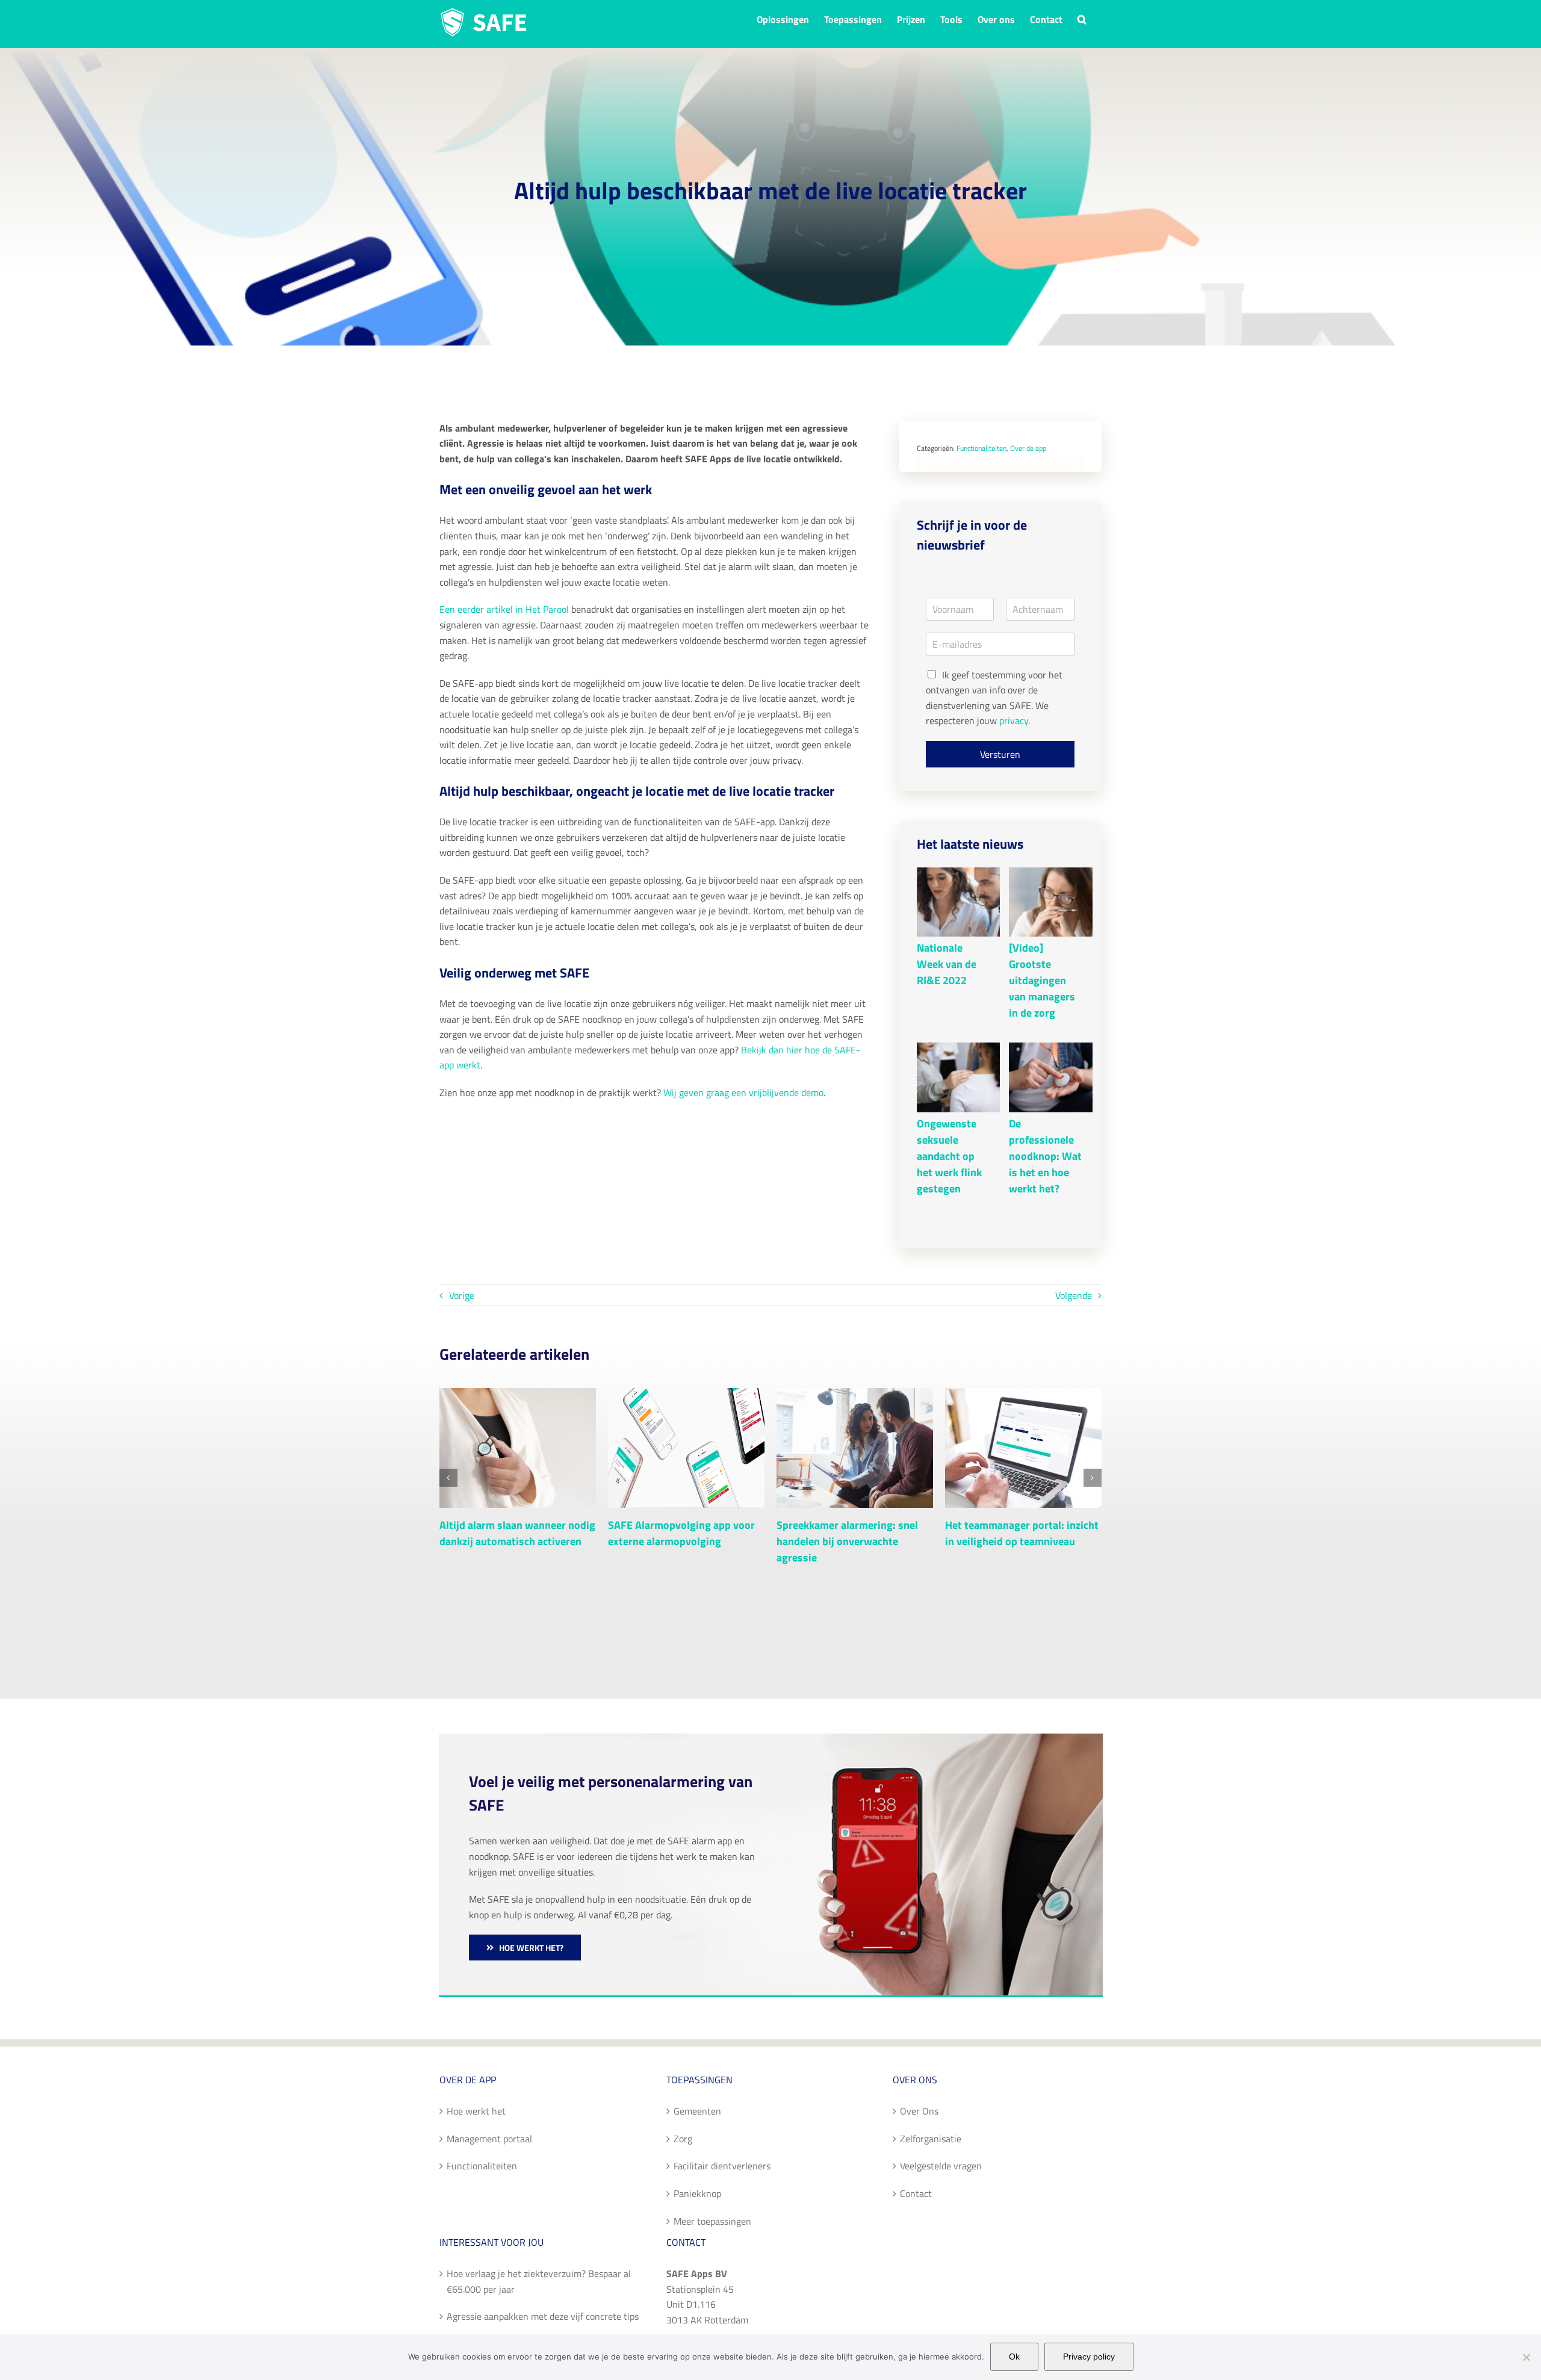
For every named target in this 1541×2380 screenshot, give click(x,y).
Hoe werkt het (476, 2111)
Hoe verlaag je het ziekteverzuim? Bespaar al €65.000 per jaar (539, 2281)
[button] (1082, 18)
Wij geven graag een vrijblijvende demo (743, 1092)
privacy (1014, 721)
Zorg (683, 2139)
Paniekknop (697, 2193)
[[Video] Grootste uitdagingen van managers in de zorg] (1052, 902)
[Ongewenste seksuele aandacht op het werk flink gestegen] (960, 1077)
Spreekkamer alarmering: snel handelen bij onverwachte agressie (847, 1541)
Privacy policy (1089, 2357)
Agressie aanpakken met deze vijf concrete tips (543, 2316)
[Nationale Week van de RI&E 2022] (960, 902)
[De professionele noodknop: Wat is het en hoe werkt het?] (1052, 1077)
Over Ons (919, 2111)
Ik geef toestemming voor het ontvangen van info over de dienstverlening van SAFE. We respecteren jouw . (994, 698)
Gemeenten (697, 2111)
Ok (1014, 2357)
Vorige (462, 1295)
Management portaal (489, 2139)
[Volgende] (1093, 1478)
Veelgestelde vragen (941, 2166)
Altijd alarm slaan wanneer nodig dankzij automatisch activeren (517, 1533)
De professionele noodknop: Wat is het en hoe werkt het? (1045, 1156)
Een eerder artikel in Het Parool (504, 609)
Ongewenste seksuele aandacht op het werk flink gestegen (949, 1156)
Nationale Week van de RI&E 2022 (947, 964)
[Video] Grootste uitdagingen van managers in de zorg (1042, 980)
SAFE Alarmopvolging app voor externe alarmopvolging (681, 1533)
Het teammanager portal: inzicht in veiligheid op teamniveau (1022, 1533)
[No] (1526, 2357)
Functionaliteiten (981, 448)
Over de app (1028, 448)
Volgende (1074, 1295)
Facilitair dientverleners (722, 2166)
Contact (916, 2193)
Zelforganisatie (931, 2139)
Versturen (1000, 754)
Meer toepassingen (712, 2221)
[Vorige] (448, 1478)
